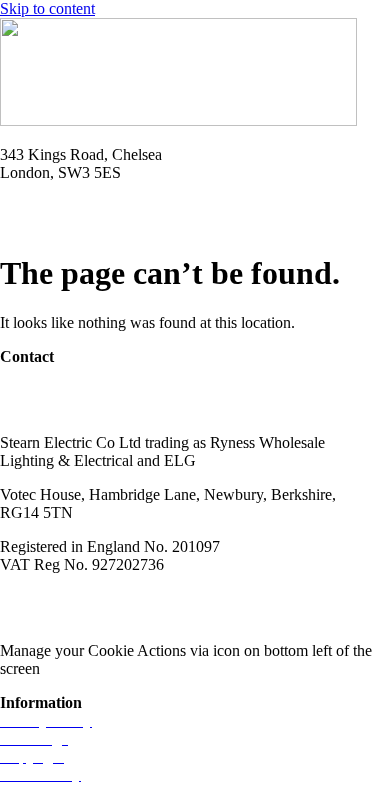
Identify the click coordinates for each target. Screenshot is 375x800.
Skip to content (47, 8)
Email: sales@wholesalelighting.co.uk (120, 224)
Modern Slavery (51, 598)
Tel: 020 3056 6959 (62, 206)
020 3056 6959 (48, 390)
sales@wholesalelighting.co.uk (97, 408)
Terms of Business (176, 598)
